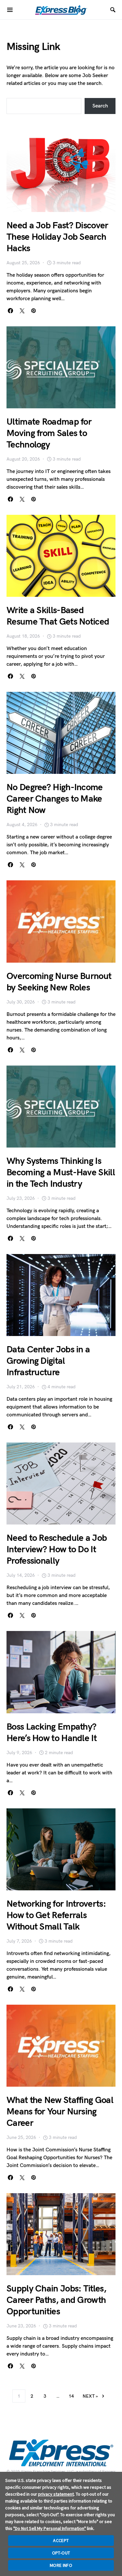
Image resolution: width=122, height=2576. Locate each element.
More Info (61, 2565)
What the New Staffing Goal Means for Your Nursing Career (60, 2112)
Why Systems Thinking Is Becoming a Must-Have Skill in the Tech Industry (61, 1173)
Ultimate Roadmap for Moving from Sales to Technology (49, 433)
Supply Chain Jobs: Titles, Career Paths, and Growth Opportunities (56, 2300)
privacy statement (56, 2494)
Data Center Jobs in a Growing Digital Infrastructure (48, 1361)
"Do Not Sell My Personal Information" (50, 2528)
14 (71, 2396)
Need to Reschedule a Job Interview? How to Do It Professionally (57, 1549)
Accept (61, 2540)
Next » (90, 2396)
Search (100, 106)
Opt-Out (61, 2553)
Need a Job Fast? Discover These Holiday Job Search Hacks (57, 237)
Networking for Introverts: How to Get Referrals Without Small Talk (56, 1915)
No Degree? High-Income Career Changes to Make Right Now (55, 799)
